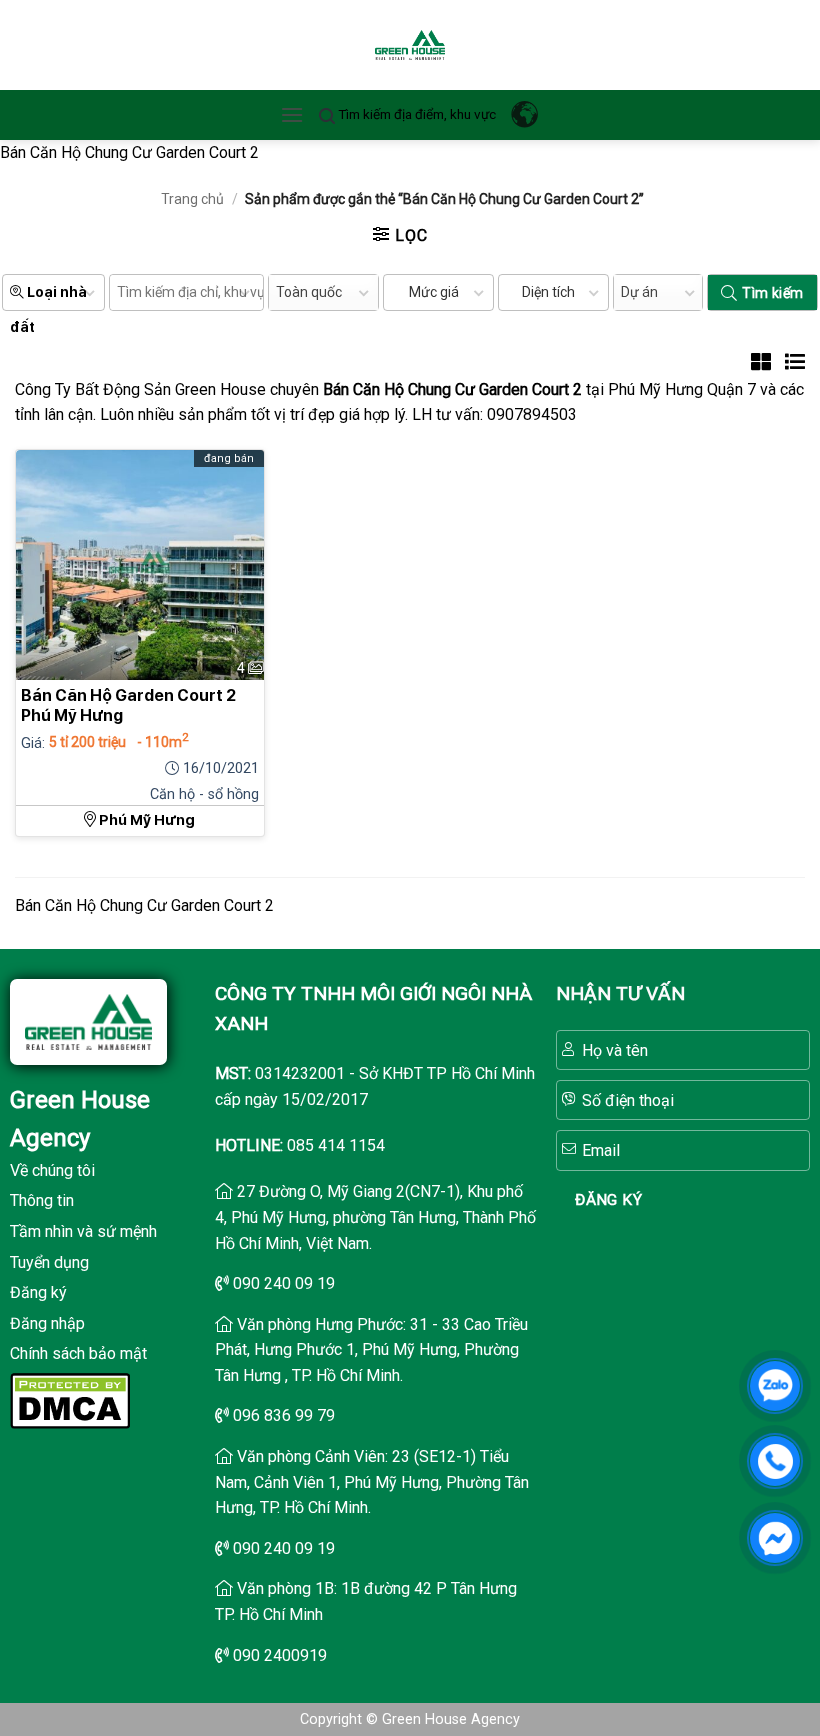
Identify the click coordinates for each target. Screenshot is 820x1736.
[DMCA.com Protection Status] (70, 1399)
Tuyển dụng (49, 1262)
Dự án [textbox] (639, 292)
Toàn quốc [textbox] (309, 292)
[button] (292, 114)
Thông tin (42, 1200)
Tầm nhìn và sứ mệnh (83, 1231)
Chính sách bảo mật (78, 1353)
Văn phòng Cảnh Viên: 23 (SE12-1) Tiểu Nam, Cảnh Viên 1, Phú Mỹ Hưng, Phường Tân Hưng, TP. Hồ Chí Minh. (372, 1482)
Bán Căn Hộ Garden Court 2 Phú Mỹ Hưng (128, 705)
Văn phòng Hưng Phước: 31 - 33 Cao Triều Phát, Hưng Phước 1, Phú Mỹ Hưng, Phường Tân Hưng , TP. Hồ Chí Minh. (371, 1350)
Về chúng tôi (52, 1170)
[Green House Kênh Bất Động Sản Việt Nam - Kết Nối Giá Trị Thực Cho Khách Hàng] (410, 45)
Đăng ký (38, 1292)
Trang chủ (192, 199)
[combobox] (323, 292)
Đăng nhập (47, 1323)
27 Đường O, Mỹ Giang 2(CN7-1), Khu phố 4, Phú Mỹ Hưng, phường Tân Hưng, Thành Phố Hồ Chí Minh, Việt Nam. (375, 1217)
